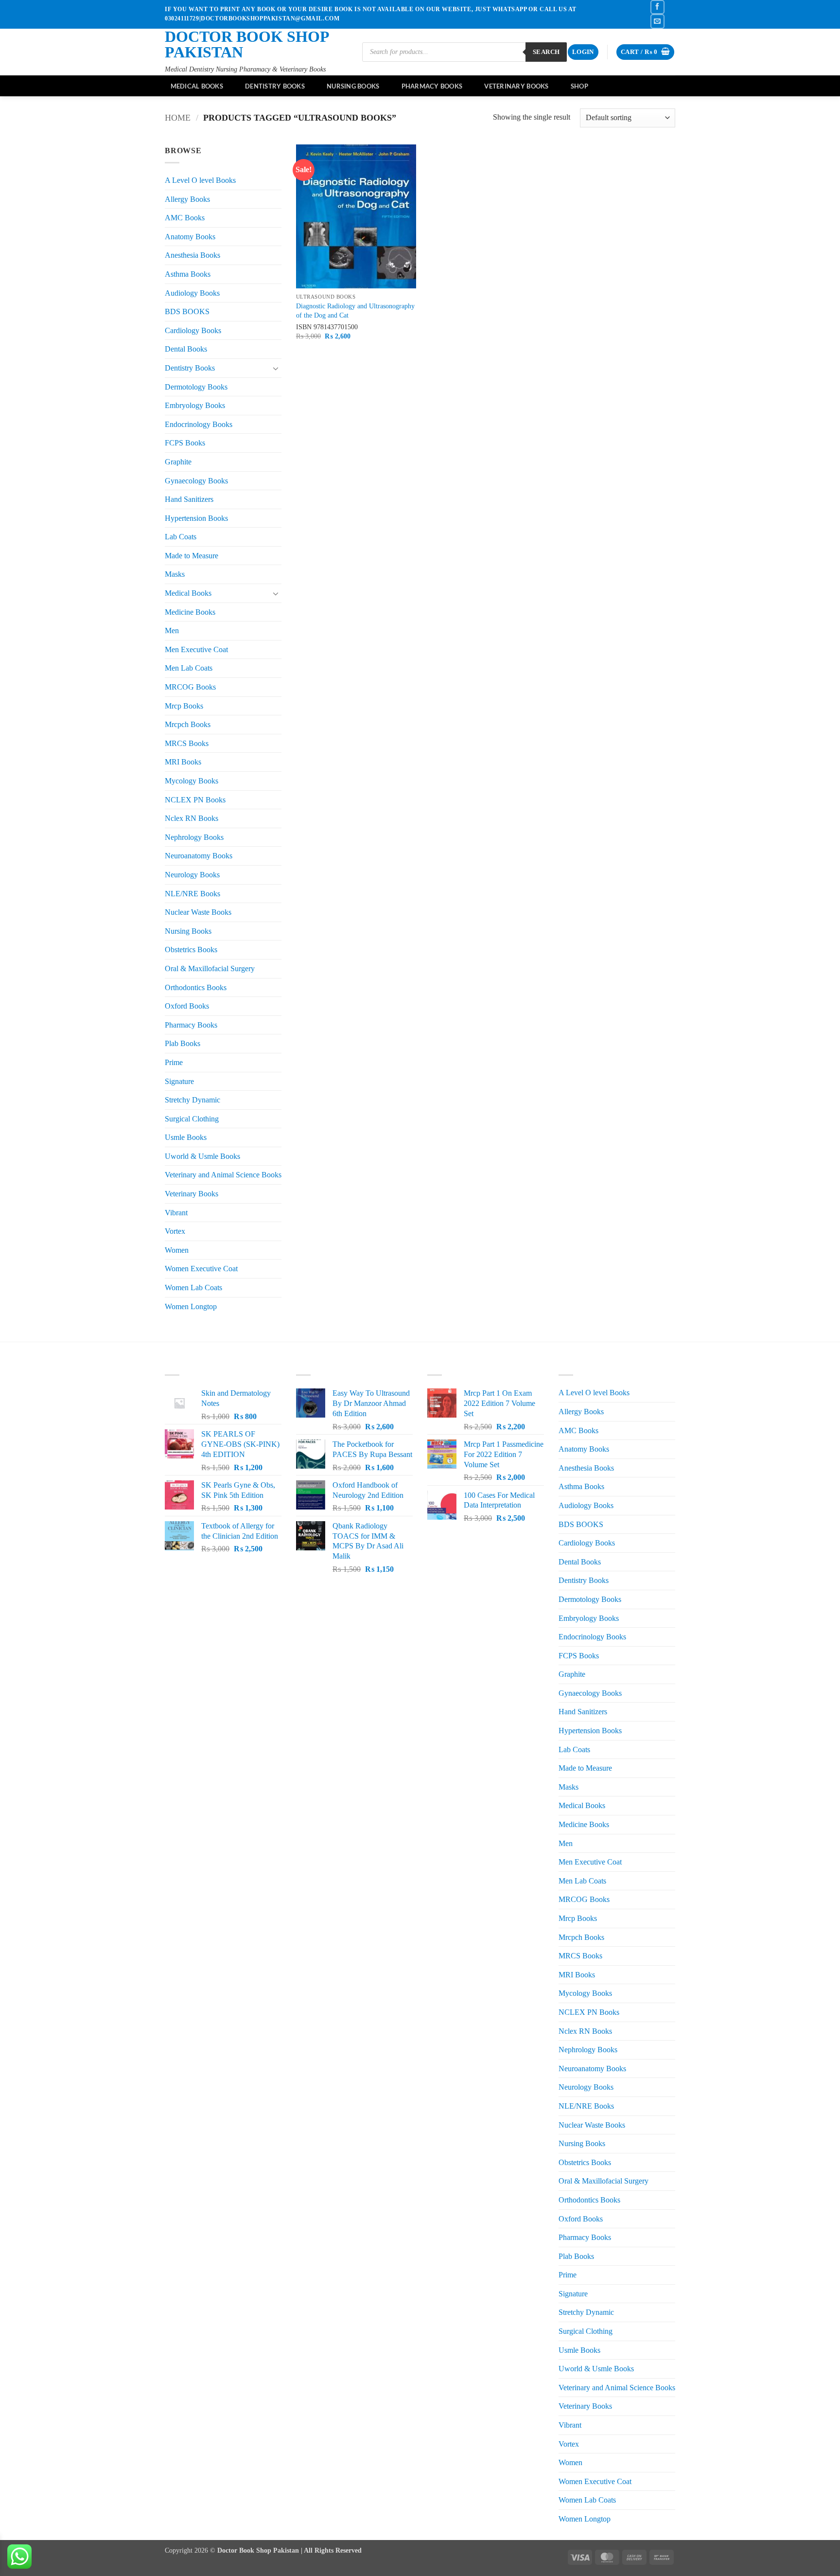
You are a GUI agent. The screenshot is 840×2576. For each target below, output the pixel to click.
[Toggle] (276, 368)
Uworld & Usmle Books (202, 1156)
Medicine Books (190, 612)
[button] (583, 52)
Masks (175, 574)
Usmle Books (186, 1137)
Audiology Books (192, 293)
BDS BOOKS (187, 311)
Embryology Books (195, 405)
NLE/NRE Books (192, 894)
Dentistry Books (275, 86)
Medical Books (197, 86)
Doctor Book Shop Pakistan (247, 44)
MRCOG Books (190, 687)
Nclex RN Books (192, 818)
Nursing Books (353, 86)
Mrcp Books (184, 706)
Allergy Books (187, 199)
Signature (179, 1081)
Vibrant (176, 1213)
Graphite (178, 462)
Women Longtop (191, 1306)
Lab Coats (181, 537)
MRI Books (183, 762)
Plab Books (183, 1043)
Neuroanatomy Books (199, 856)
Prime (174, 1062)
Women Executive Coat (201, 1269)
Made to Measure (192, 556)
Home (178, 118)
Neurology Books (192, 875)
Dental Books (186, 349)
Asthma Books (188, 274)
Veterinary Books (516, 86)
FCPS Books (185, 443)
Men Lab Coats (189, 668)
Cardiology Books (193, 330)
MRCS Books (187, 743)
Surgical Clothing (192, 1119)
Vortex (175, 1231)
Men (172, 631)
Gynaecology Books (196, 481)
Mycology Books (192, 781)
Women (177, 1250)
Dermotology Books (196, 387)
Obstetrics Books (191, 950)
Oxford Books (187, 1006)
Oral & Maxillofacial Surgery (210, 968)
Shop (579, 86)
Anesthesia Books (192, 255)
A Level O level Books (200, 180)
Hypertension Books (196, 518)
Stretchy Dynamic (192, 1100)
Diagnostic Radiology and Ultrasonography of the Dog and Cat (355, 311)
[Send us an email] (657, 21)
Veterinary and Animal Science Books (223, 1175)
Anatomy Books (190, 237)
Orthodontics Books (196, 987)
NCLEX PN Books (195, 800)
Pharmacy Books (432, 86)
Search (546, 52)
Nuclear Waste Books (198, 912)
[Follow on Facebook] (657, 7)
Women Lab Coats (193, 1288)
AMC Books (185, 218)
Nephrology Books (194, 837)
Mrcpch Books (188, 724)
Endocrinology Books (199, 424)
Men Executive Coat (196, 649)
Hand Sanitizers (189, 499)
